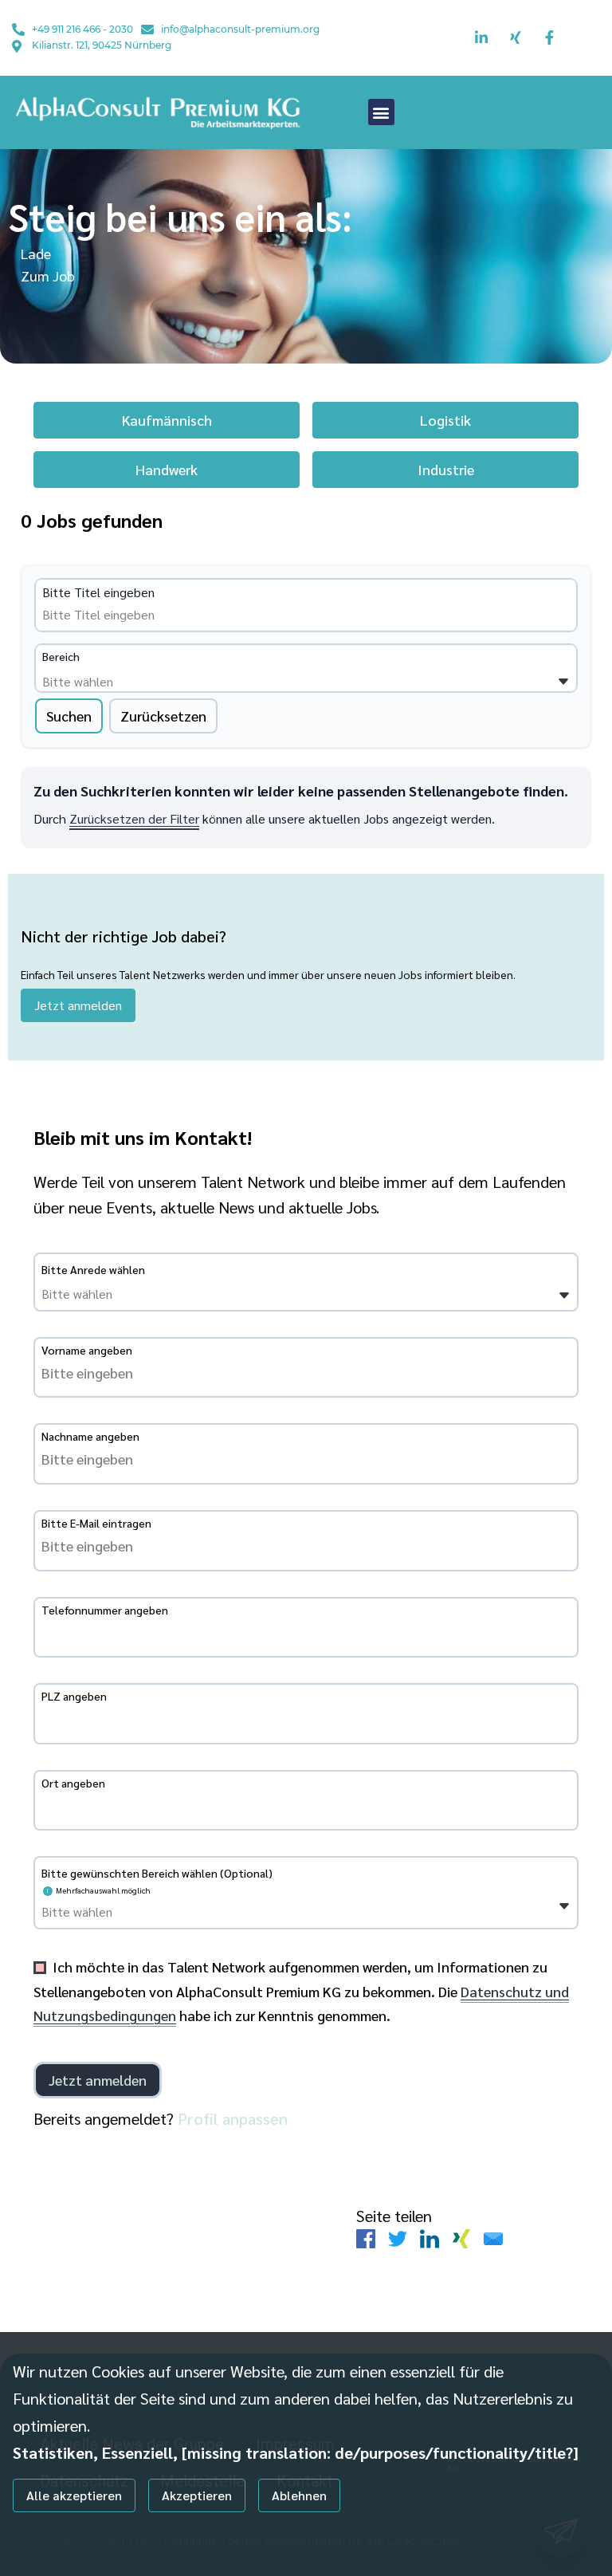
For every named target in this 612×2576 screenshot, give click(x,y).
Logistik (445, 420)
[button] (381, 112)
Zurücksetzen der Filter (134, 818)
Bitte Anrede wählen (93, 1269)
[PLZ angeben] (306, 1719)
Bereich (61, 656)
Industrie (446, 469)
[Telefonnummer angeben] (306, 1633)
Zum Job (48, 275)
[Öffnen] (563, 682)
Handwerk (167, 469)
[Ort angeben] (306, 1806)
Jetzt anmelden (78, 1005)
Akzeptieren (197, 2495)
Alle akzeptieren (74, 2495)
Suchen (69, 716)
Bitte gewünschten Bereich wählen (157, 1873)
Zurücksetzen (163, 716)
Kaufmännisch (167, 420)
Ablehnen (299, 2495)
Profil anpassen (233, 2118)
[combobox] (164, 615)
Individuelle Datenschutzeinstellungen (94, 2538)
